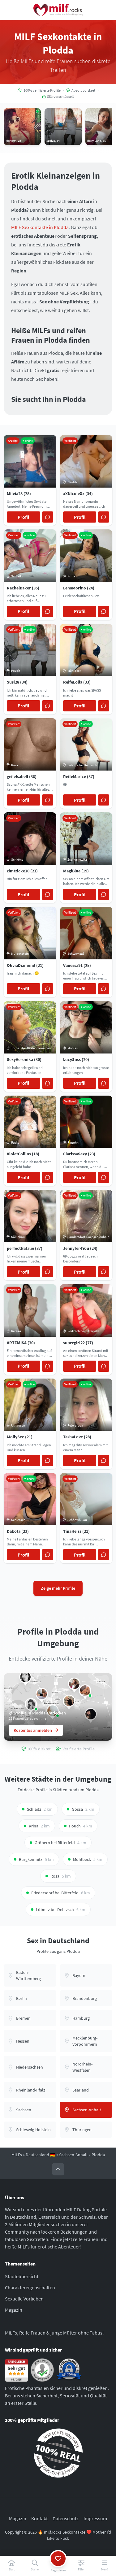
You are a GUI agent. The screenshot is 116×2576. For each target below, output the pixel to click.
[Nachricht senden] (48, 517)
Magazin (14, 2310)
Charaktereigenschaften (30, 2287)
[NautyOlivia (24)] (85, 1691)
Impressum (95, 2518)
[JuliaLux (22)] (42, 1694)
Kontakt (39, 2518)
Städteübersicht (22, 2276)
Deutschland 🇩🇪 (41, 2155)
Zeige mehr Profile (58, 1588)
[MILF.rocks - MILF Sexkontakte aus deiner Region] (58, 10)
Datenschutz (66, 2518)
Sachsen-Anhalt (73, 2155)
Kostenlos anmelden (33, 1730)
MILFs (17, 2155)
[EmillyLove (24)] (25, 1677)
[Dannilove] (31, 1704)
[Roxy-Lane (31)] (74, 1684)
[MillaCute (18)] (69, 1701)
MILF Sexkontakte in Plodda (40, 227)
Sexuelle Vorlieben (24, 2299)
